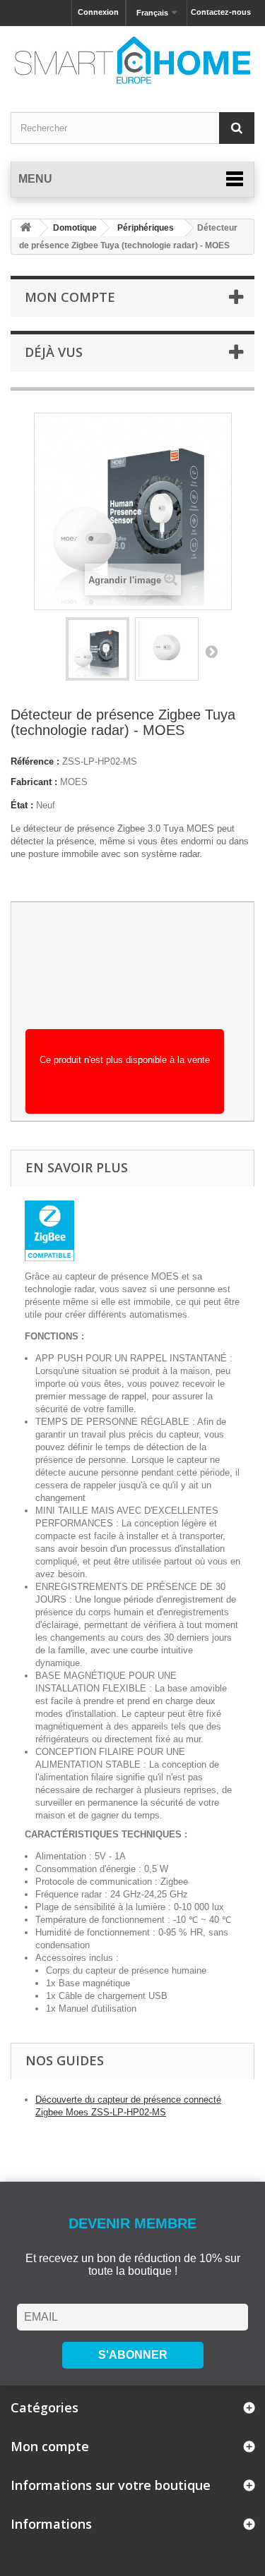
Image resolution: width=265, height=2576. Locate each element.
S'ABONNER (133, 2355)
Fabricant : (34, 782)
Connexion (98, 12)
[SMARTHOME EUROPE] (132, 60)
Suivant (211, 651)
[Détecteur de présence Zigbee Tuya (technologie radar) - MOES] (98, 649)
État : (22, 805)
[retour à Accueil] (25, 228)
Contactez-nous (221, 12)
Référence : (35, 761)
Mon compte (70, 297)
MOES (74, 782)
